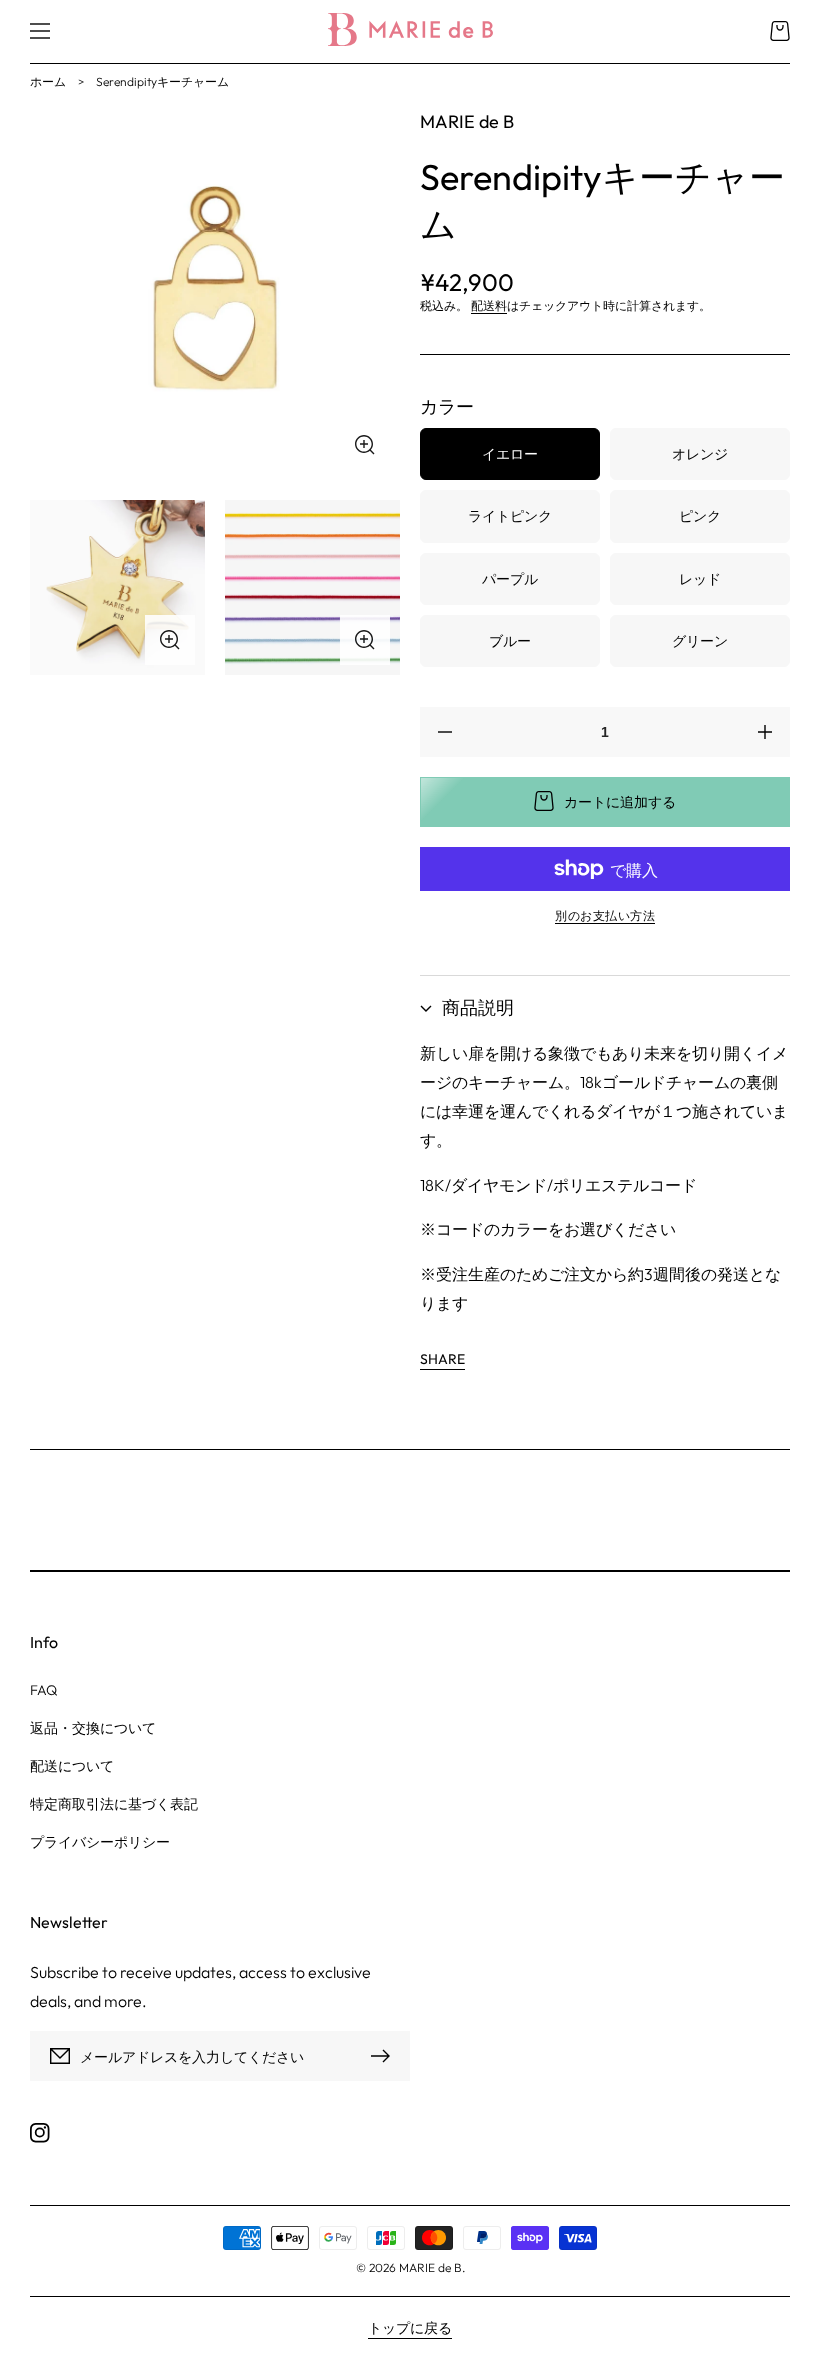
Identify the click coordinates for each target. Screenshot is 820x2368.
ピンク (700, 516)
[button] (40, 31)
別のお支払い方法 (605, 915)
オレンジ (700, 454)
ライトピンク (510, 516)
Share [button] (442, 1359)
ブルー (510, 641)
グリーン (700, 641)
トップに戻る (410, 2328)
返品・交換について (93, 1728)
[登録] (385, 2056)
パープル (510, 579)
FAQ (43, 1690)
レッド (700, 579)
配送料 (489, 305)
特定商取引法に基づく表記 (114, 1804)
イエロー (510, 454)
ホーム (48, 81)
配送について (72, 1766)
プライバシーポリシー (100, 1842)
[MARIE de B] (410, 31)
